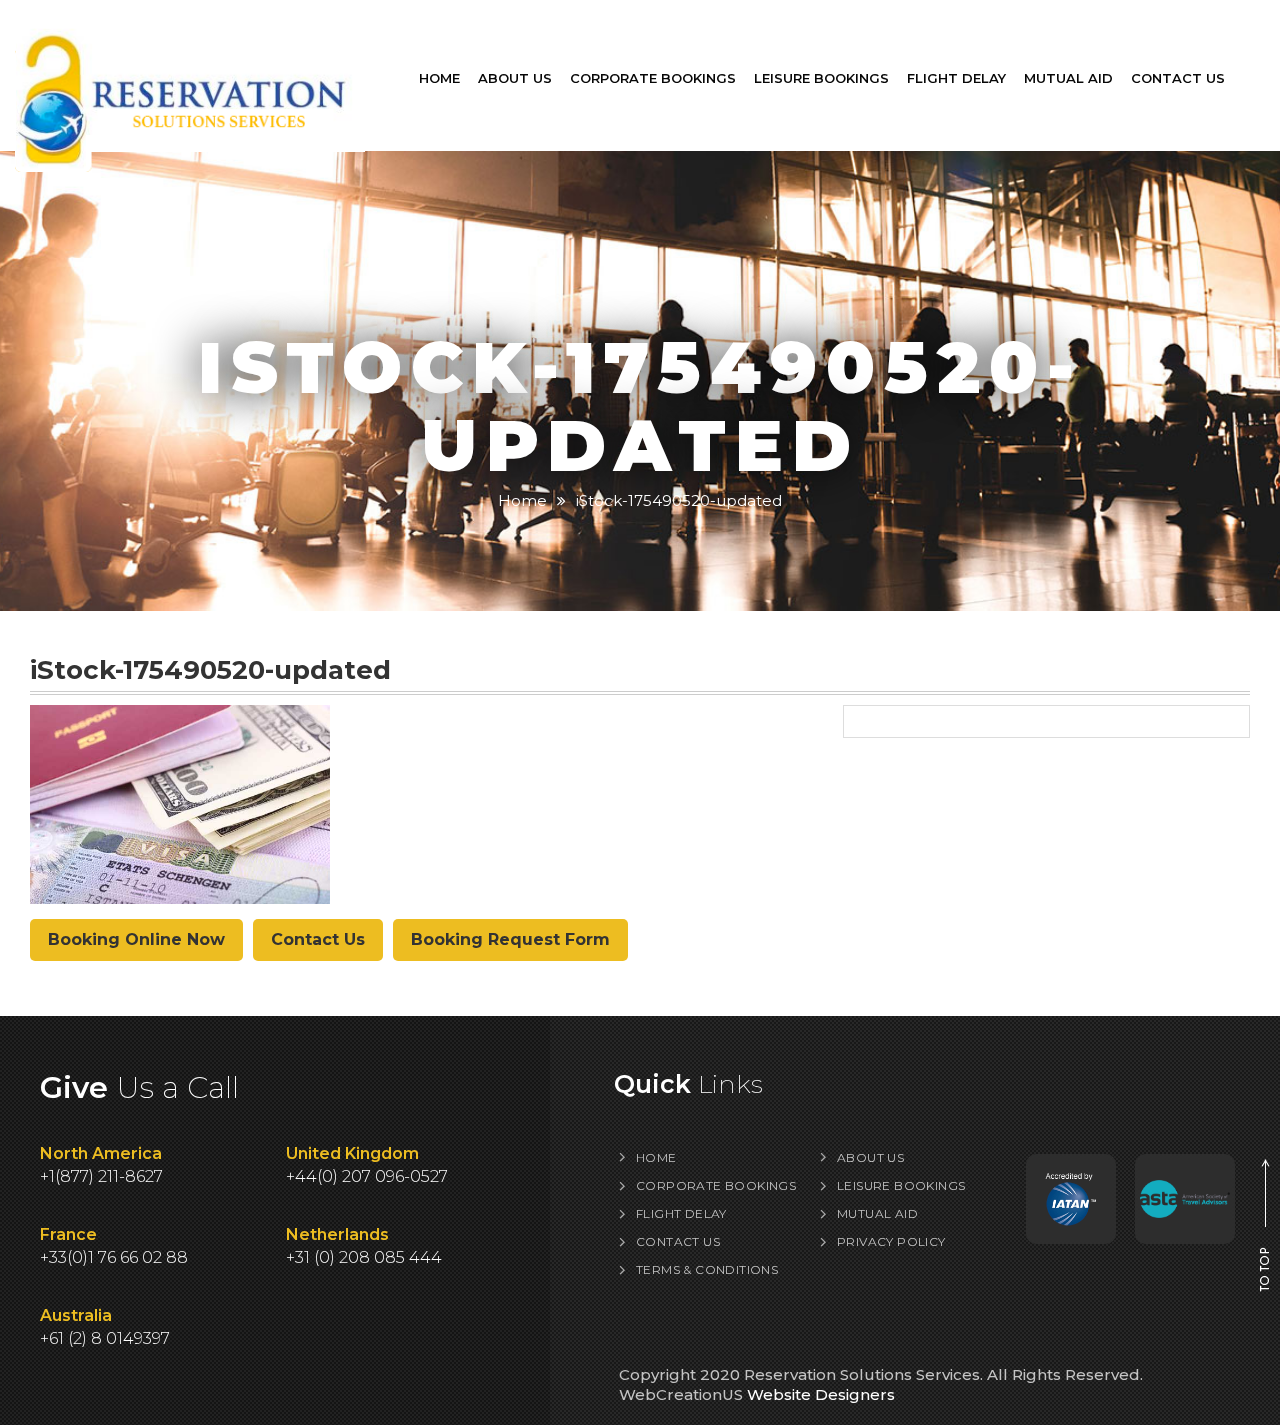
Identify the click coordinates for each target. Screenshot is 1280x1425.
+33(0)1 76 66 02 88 (114, 1257)
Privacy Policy (891, 1241)
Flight (956, 78)
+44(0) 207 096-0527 (367, 1176)
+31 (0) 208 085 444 (364, 1257)
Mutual (1068, 78)
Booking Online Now (136, 939)
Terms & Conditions (707, 1269)
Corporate (653, 78)
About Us (515, 78)
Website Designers (821, 1394)
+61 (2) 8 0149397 (105, 1338)
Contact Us (1178, 78)
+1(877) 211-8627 (101, 1176)
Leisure (821, 78)
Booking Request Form (510, 939)
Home (439, 78)
